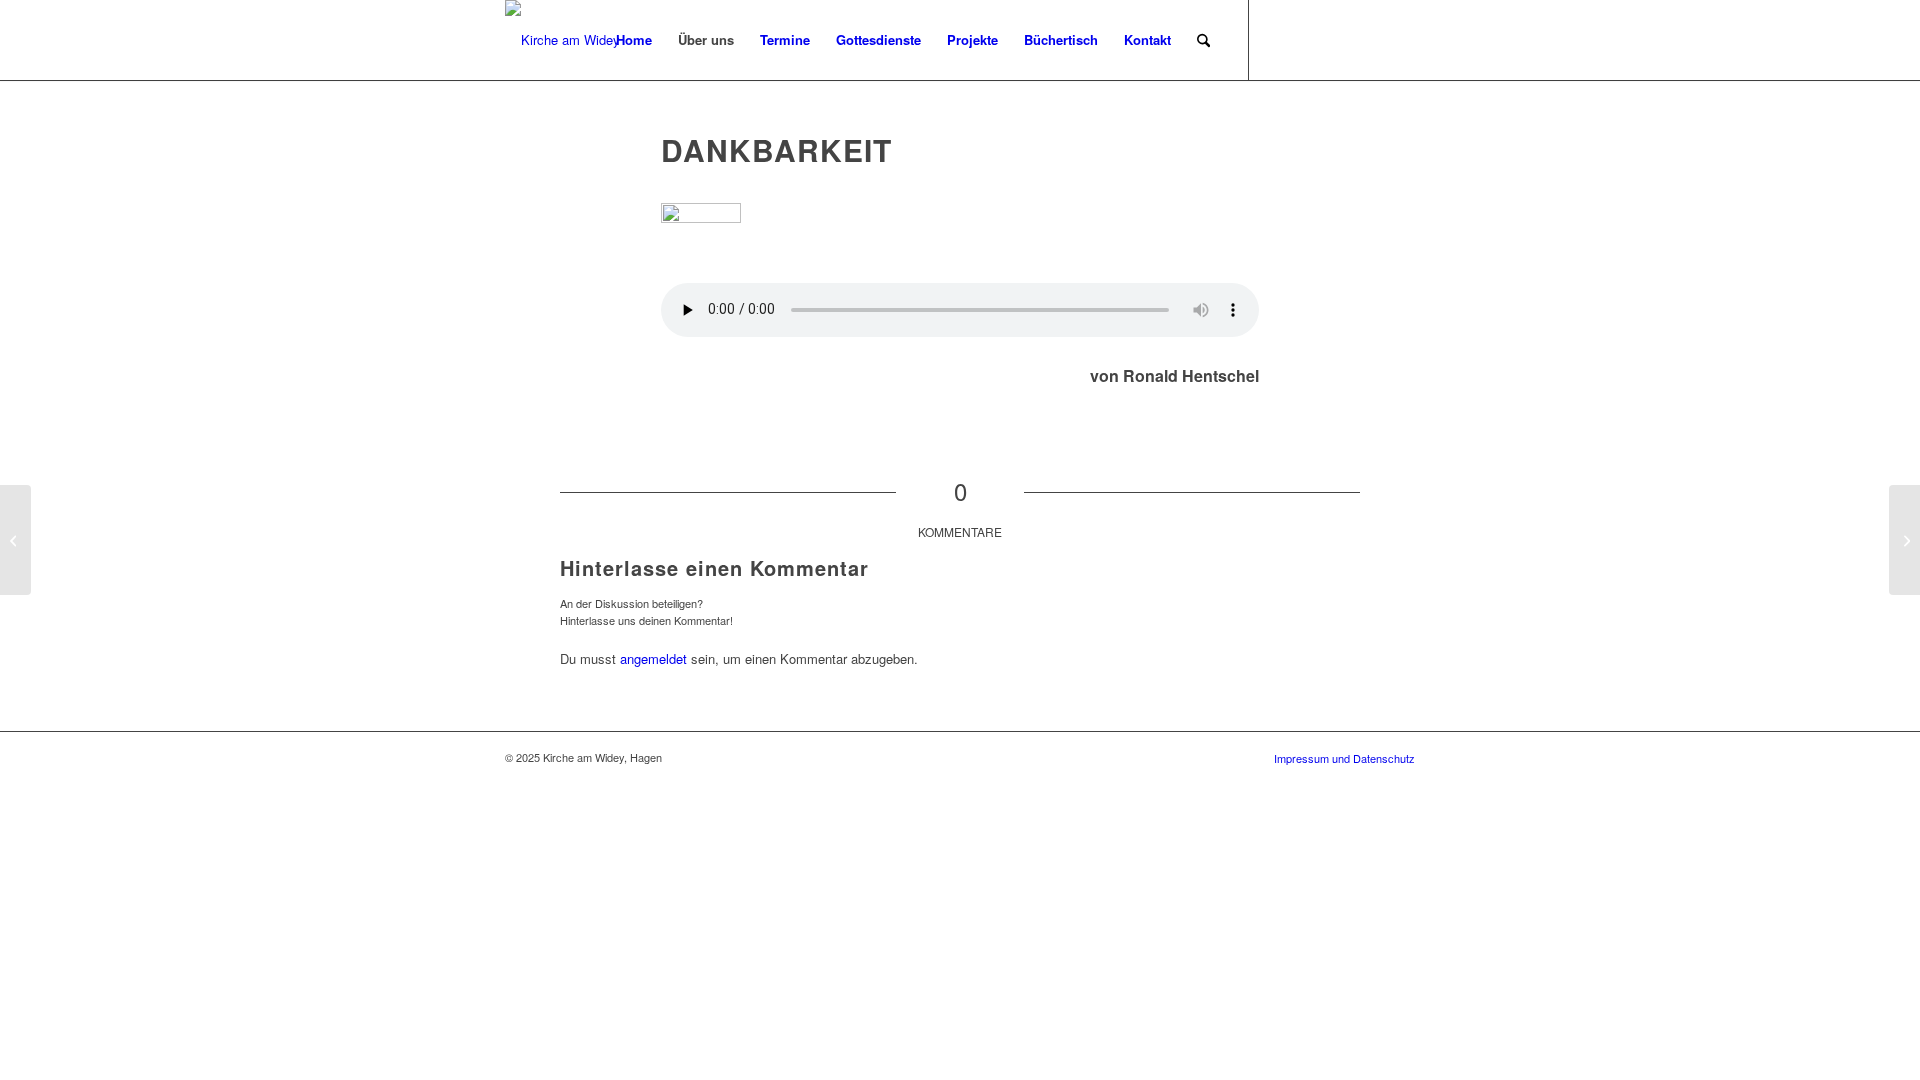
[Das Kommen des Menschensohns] (15, 540)
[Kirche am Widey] (562, 40)
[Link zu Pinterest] (1340, 39)
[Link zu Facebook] (1280, 39)
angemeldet (653, 658)
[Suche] (1203, 40)
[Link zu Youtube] (1400, 39)
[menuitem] (634, 40)
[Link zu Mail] (1370, 39)
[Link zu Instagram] (1310, 39)
